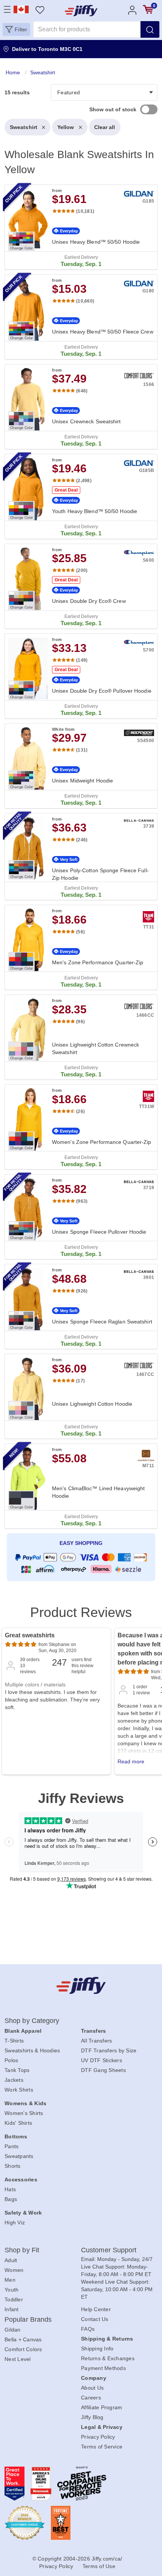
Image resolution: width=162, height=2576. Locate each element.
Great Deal (66, 490)
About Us (92, 2388)
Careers (91, 2398)
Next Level (18, 2359)
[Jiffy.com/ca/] (81, 1985)
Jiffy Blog (92, 2417)
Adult (11, 2260)
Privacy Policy (98, 2437)
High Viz (15, 2222)
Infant (12, 2309)
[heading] (81, 826)
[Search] (150, 29)
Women (14, 2270)
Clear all (105, 127)
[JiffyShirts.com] (81, 11)
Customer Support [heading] (109, 2250)
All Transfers (96, 2041)
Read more (131, 1761)
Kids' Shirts (18, 2123)
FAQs (88, 2329)
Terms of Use (99, 2566)
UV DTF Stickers (102, 2060)
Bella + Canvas (23, 2339)
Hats (10, 2189)
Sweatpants (19, 2156)
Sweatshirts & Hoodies (32, 2050)
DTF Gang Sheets (103, 2070)
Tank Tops (17, 2070)
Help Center (96, 2309)
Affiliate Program (102, 2407)
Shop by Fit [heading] (22, 2250)
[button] (16, 29)
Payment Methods (103, 2368)
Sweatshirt (24, 127)
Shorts (13, 2166)
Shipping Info (97, 2349)
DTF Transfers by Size (109, 2050)
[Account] (132, 10)
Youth (11, 2290)
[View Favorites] (40, 10)
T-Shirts (14, 2041)
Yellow (66, 127)
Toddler (14, 2299)
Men (10, 2280)
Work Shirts (19, 2090)
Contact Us (95, 2319)
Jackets (14, 2080)
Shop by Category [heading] (32, 2021)
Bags (11, 2199)
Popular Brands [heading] (28, 2319)
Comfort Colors (23, 2349)
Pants (11, 2146)
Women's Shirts (24, 2113)
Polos (11, 2060)
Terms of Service (102, 2447)
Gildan (13, 2330)
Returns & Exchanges (108, 2358)
